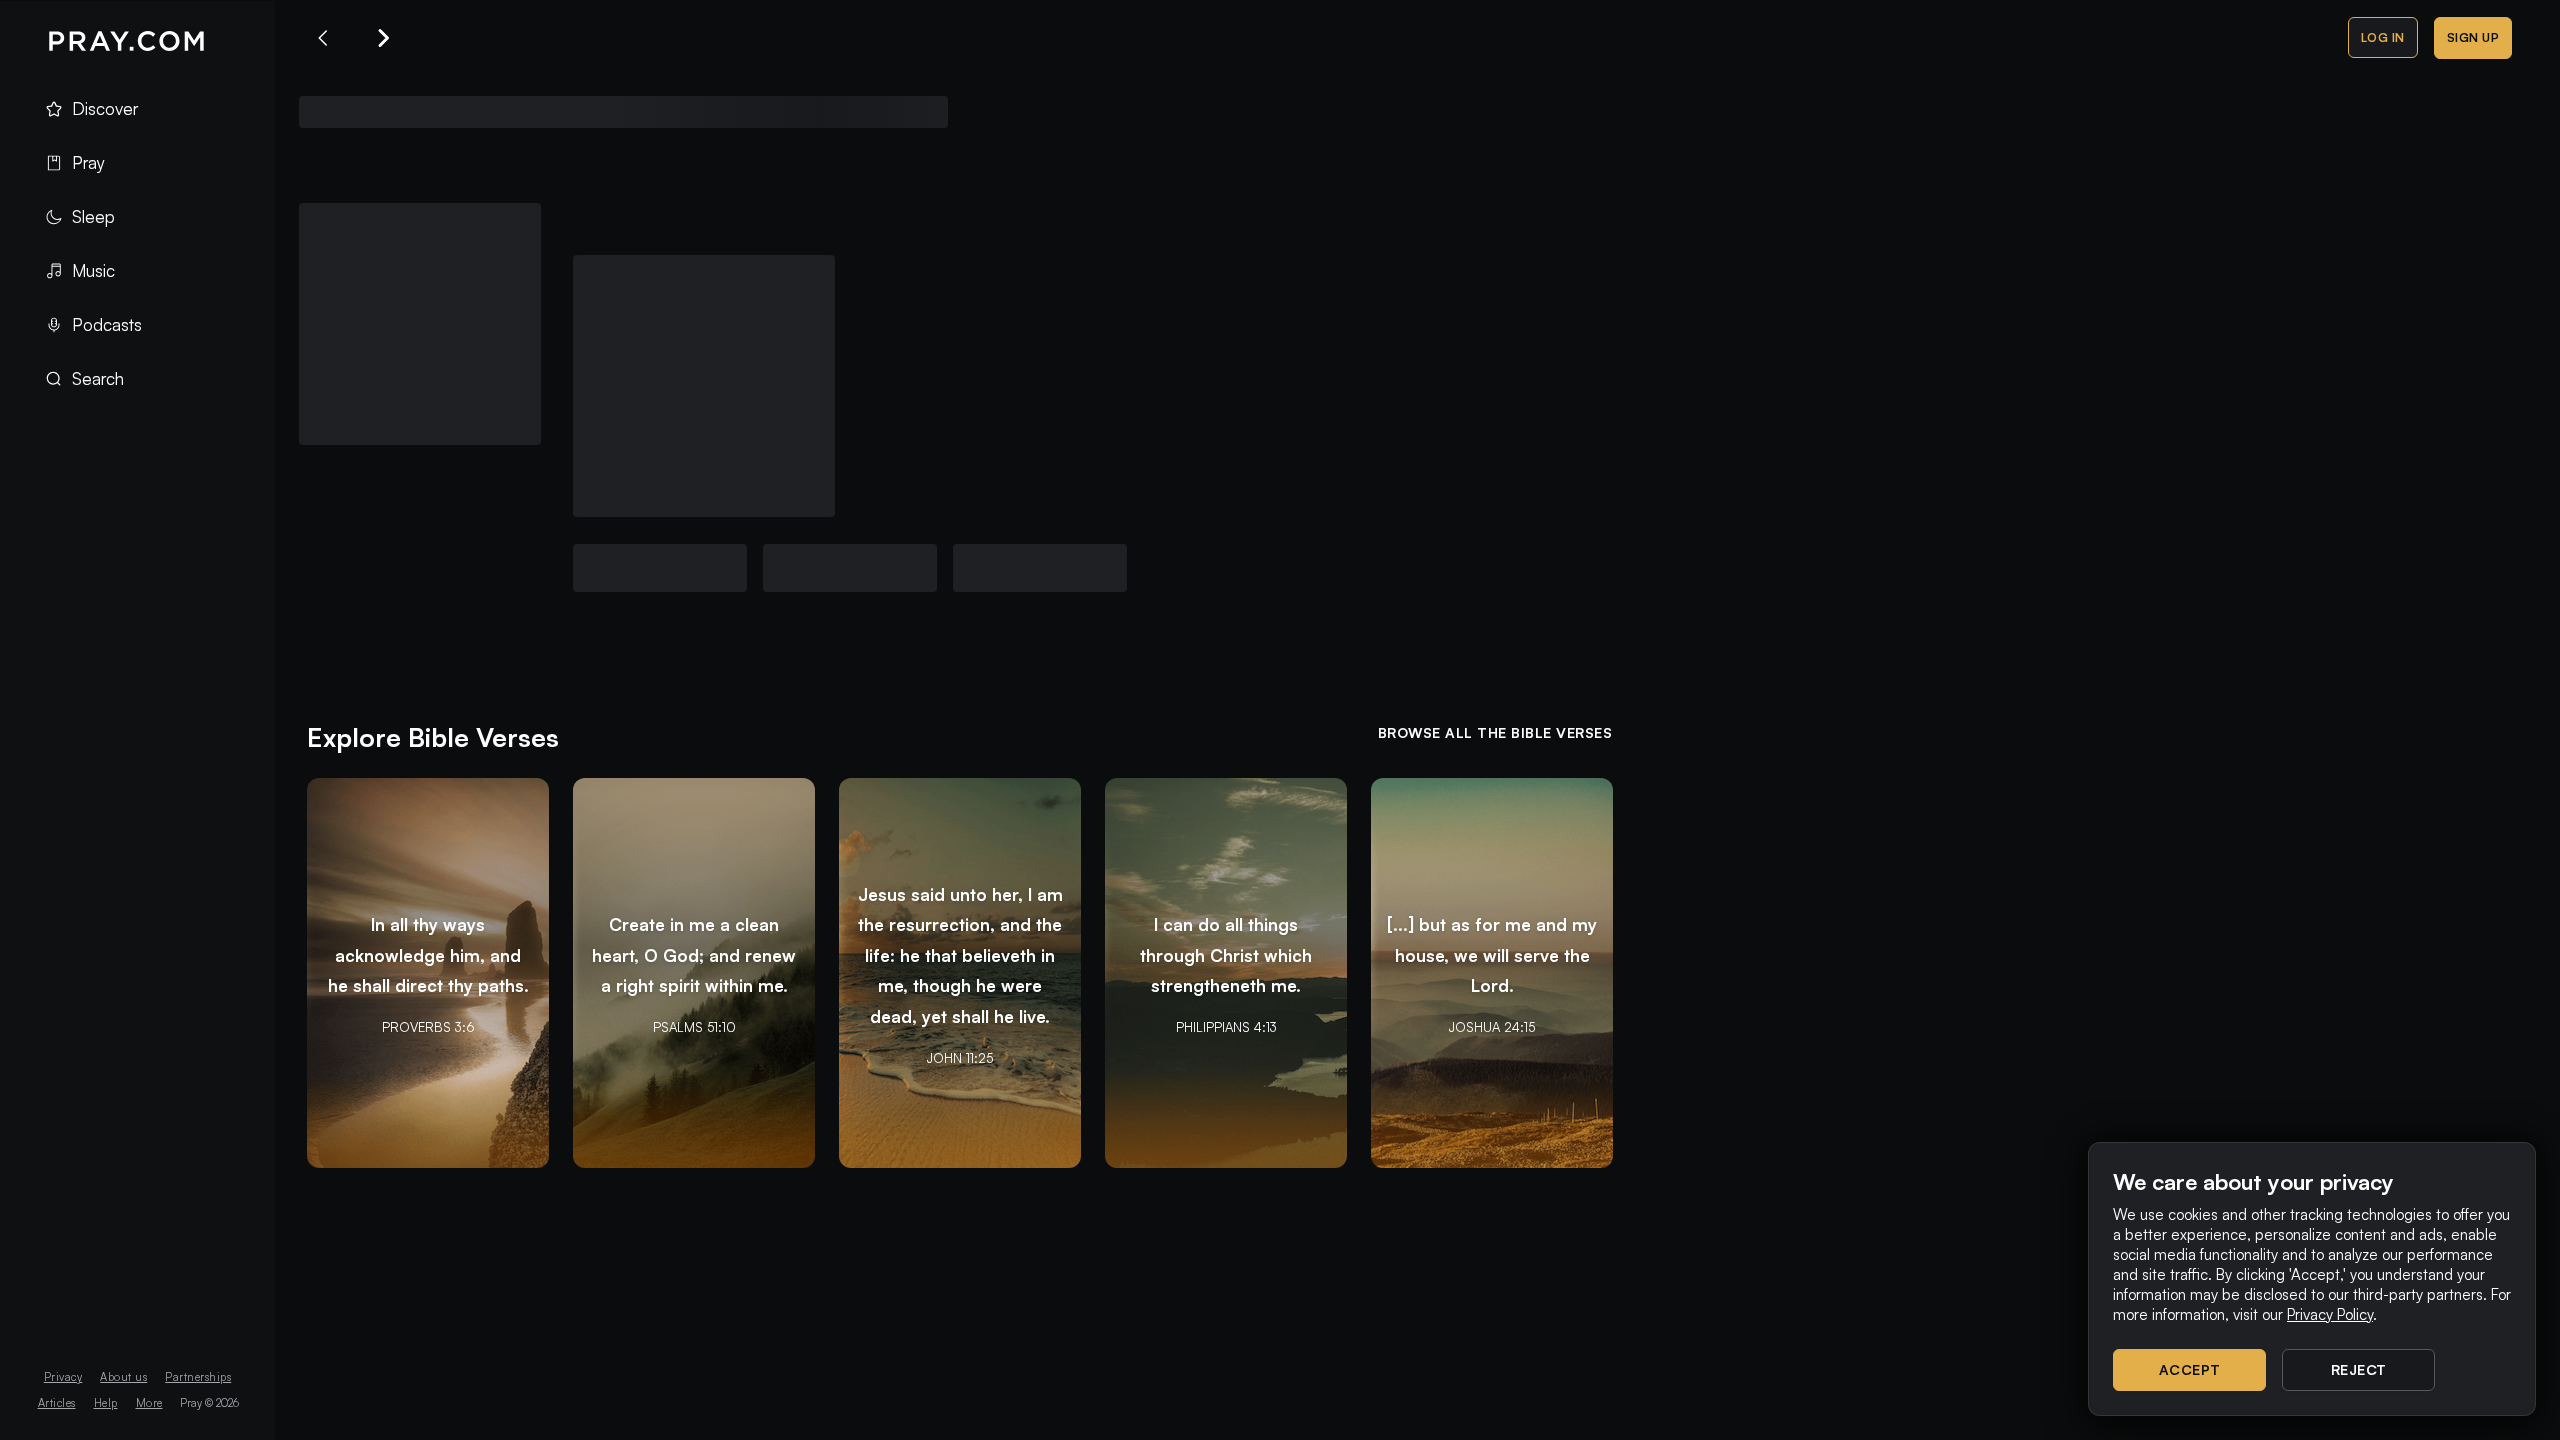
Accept (2190, 1369)
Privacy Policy (2330, 1314)
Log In (2383, 37)
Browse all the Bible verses (1495, 732)
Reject (2359, 1369)
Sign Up (2473, 37)
